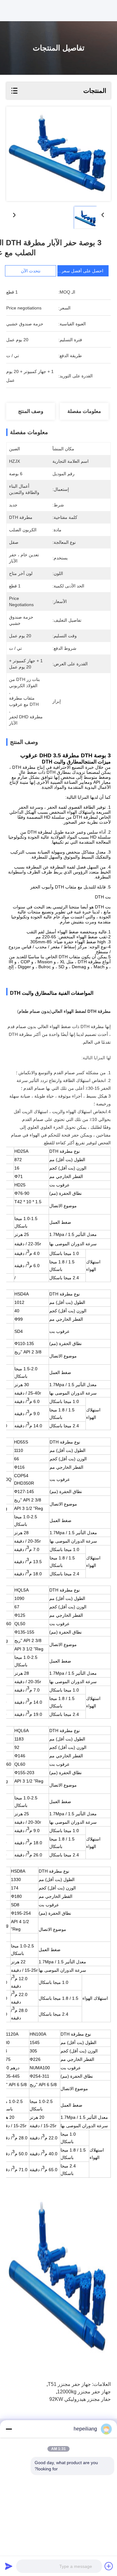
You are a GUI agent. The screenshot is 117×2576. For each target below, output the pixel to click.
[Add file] (109, 2566)
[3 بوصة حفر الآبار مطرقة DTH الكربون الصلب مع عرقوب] (58, 154)
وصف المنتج (31, 411)
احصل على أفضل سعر (82, 271)
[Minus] (9, 2429)
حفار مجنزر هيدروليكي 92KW (80, 2399)
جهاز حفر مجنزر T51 (69, 2384)
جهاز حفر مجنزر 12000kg (84, 2392)
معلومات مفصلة (84, 411)
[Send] (9, 2566)
